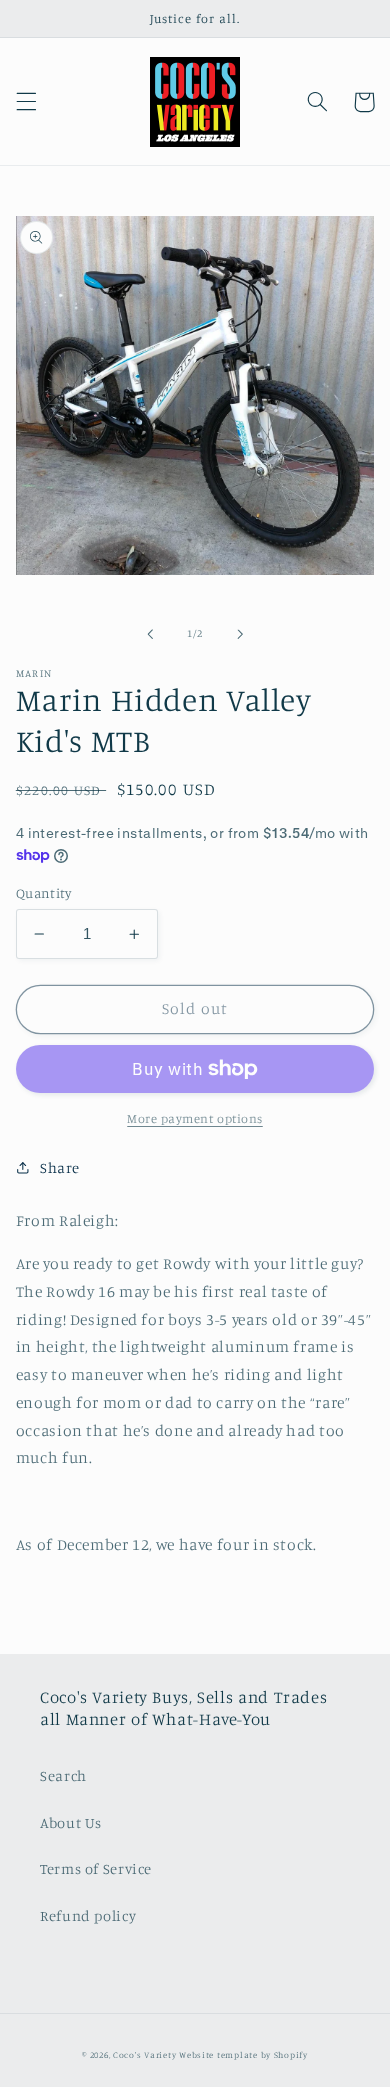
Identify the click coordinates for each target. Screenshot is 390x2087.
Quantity (43, 893)
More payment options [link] (195, 1118)
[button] (26, 102)
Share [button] (60, 1167)
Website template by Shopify (243, 2054)
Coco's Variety (144, 2054)
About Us (71, 1822)
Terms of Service (96, 1868)
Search (63, 1775)
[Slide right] (240, 634)
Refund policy (88, 1915)
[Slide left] (150, 634)
